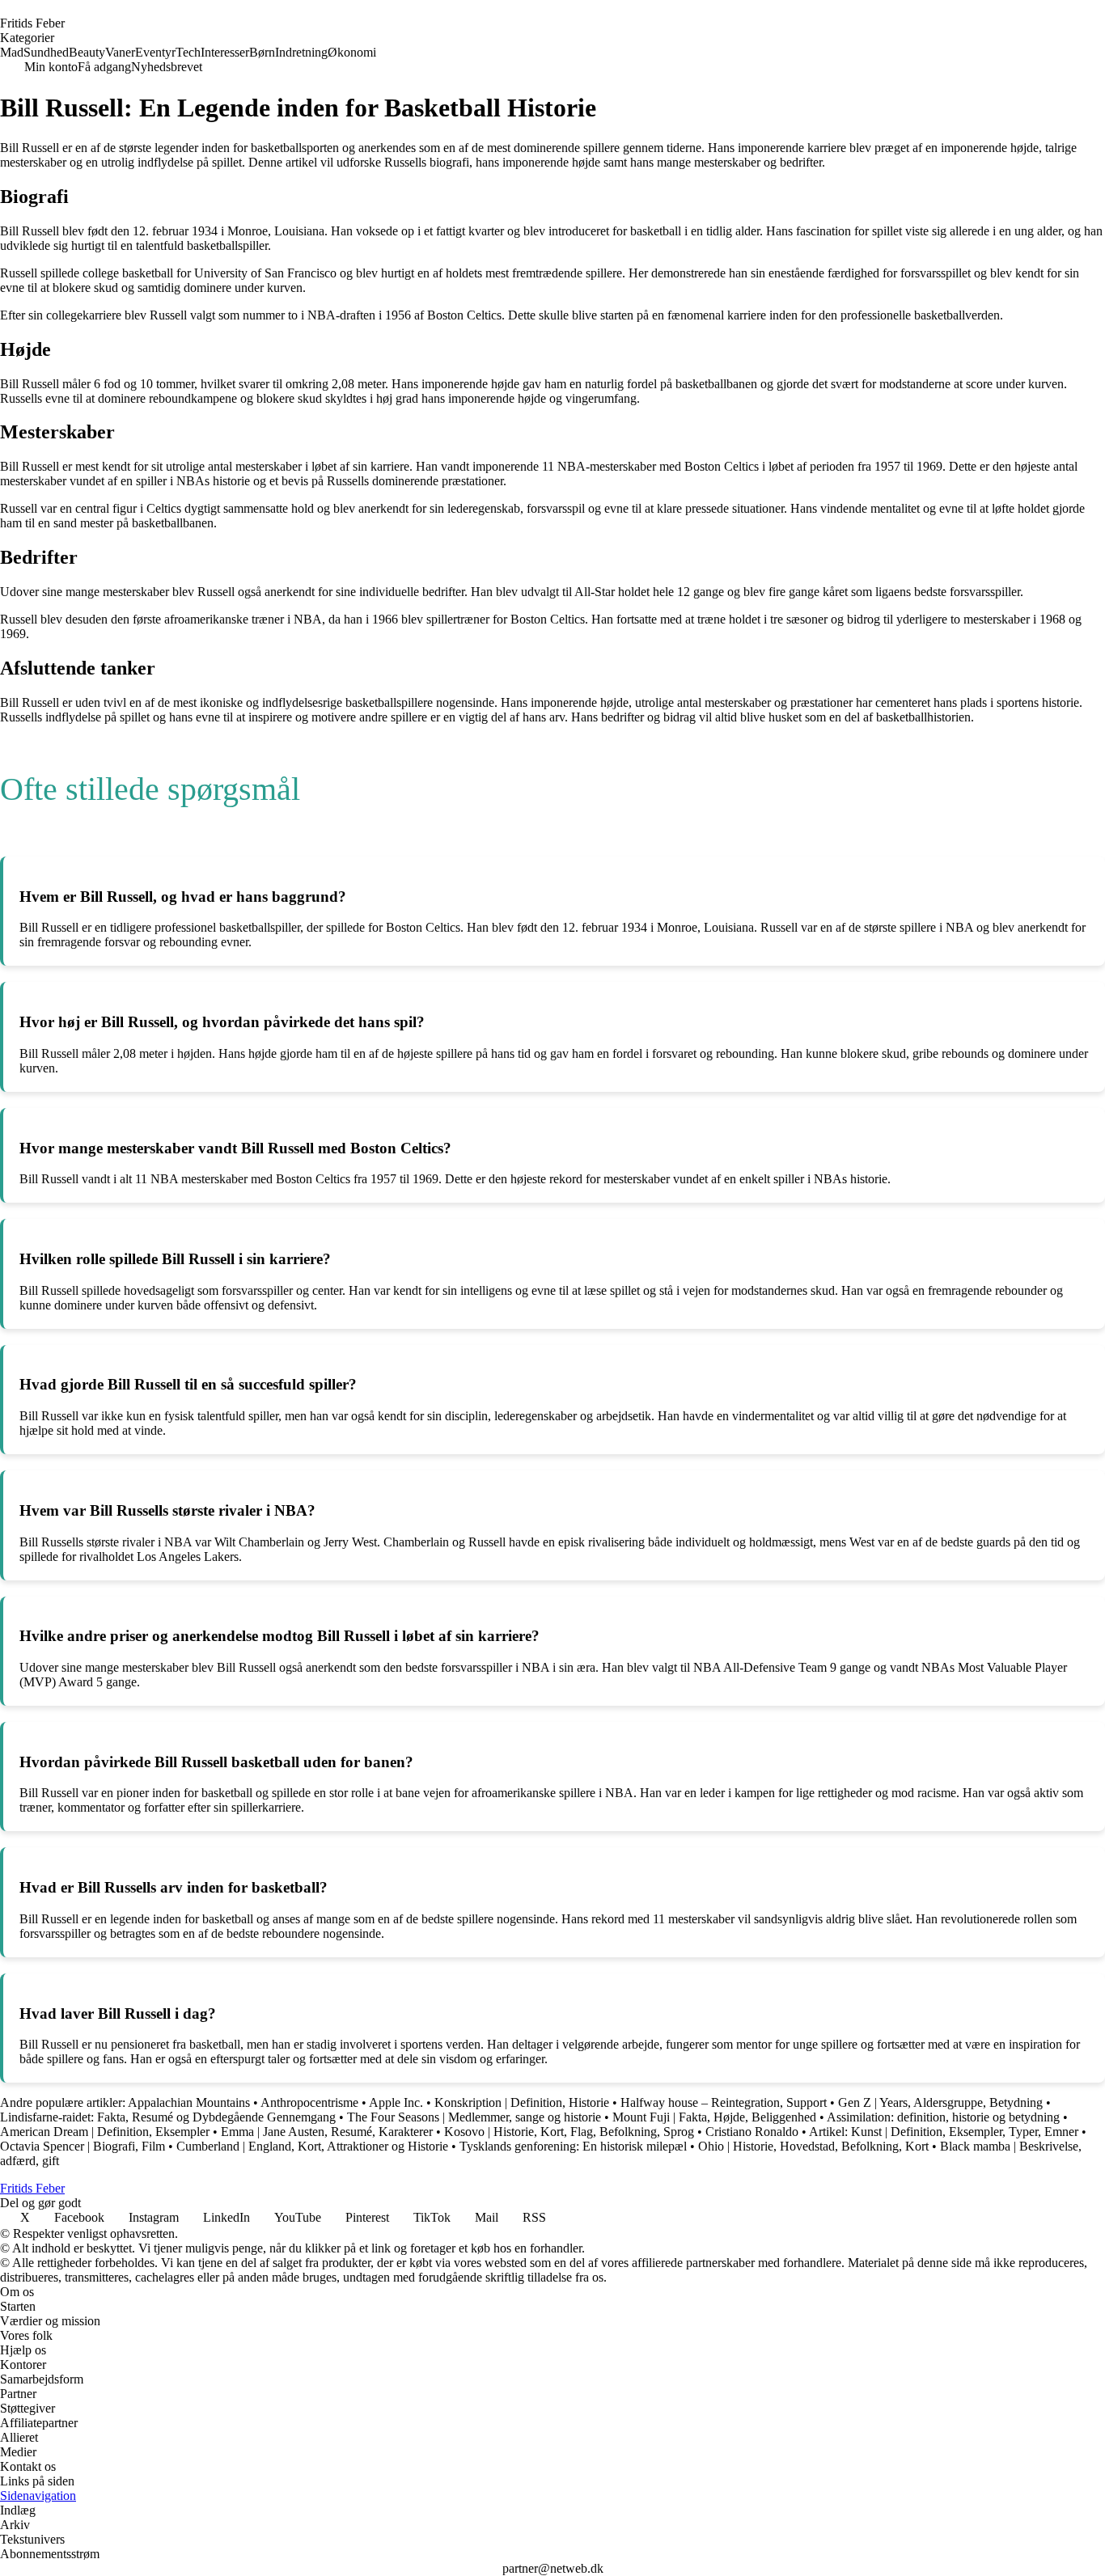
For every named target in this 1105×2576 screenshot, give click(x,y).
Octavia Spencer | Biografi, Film (83, 2146)
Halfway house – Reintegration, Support (724, 2102)
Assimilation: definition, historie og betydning (943, 2117)
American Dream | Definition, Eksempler (105, 2132)
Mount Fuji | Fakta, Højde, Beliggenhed (714, 2117)
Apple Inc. (396, 2102)
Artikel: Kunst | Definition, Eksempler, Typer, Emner (944, 2132)
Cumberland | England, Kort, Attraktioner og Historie (312, 2146)
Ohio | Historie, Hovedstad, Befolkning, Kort (813, 2146)
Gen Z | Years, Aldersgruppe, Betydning (940, 2102)
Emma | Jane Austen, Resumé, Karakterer (327, 2132)
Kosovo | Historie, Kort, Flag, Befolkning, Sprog (569, 2132)
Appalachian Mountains (189, 2102)
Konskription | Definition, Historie (522, 2102)
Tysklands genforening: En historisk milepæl (575, 2146)
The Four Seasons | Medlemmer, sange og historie (474, 2117)
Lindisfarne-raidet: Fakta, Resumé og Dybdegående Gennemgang (168, 2117)
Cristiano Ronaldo (752, 2132)
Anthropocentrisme (309, 2102)
